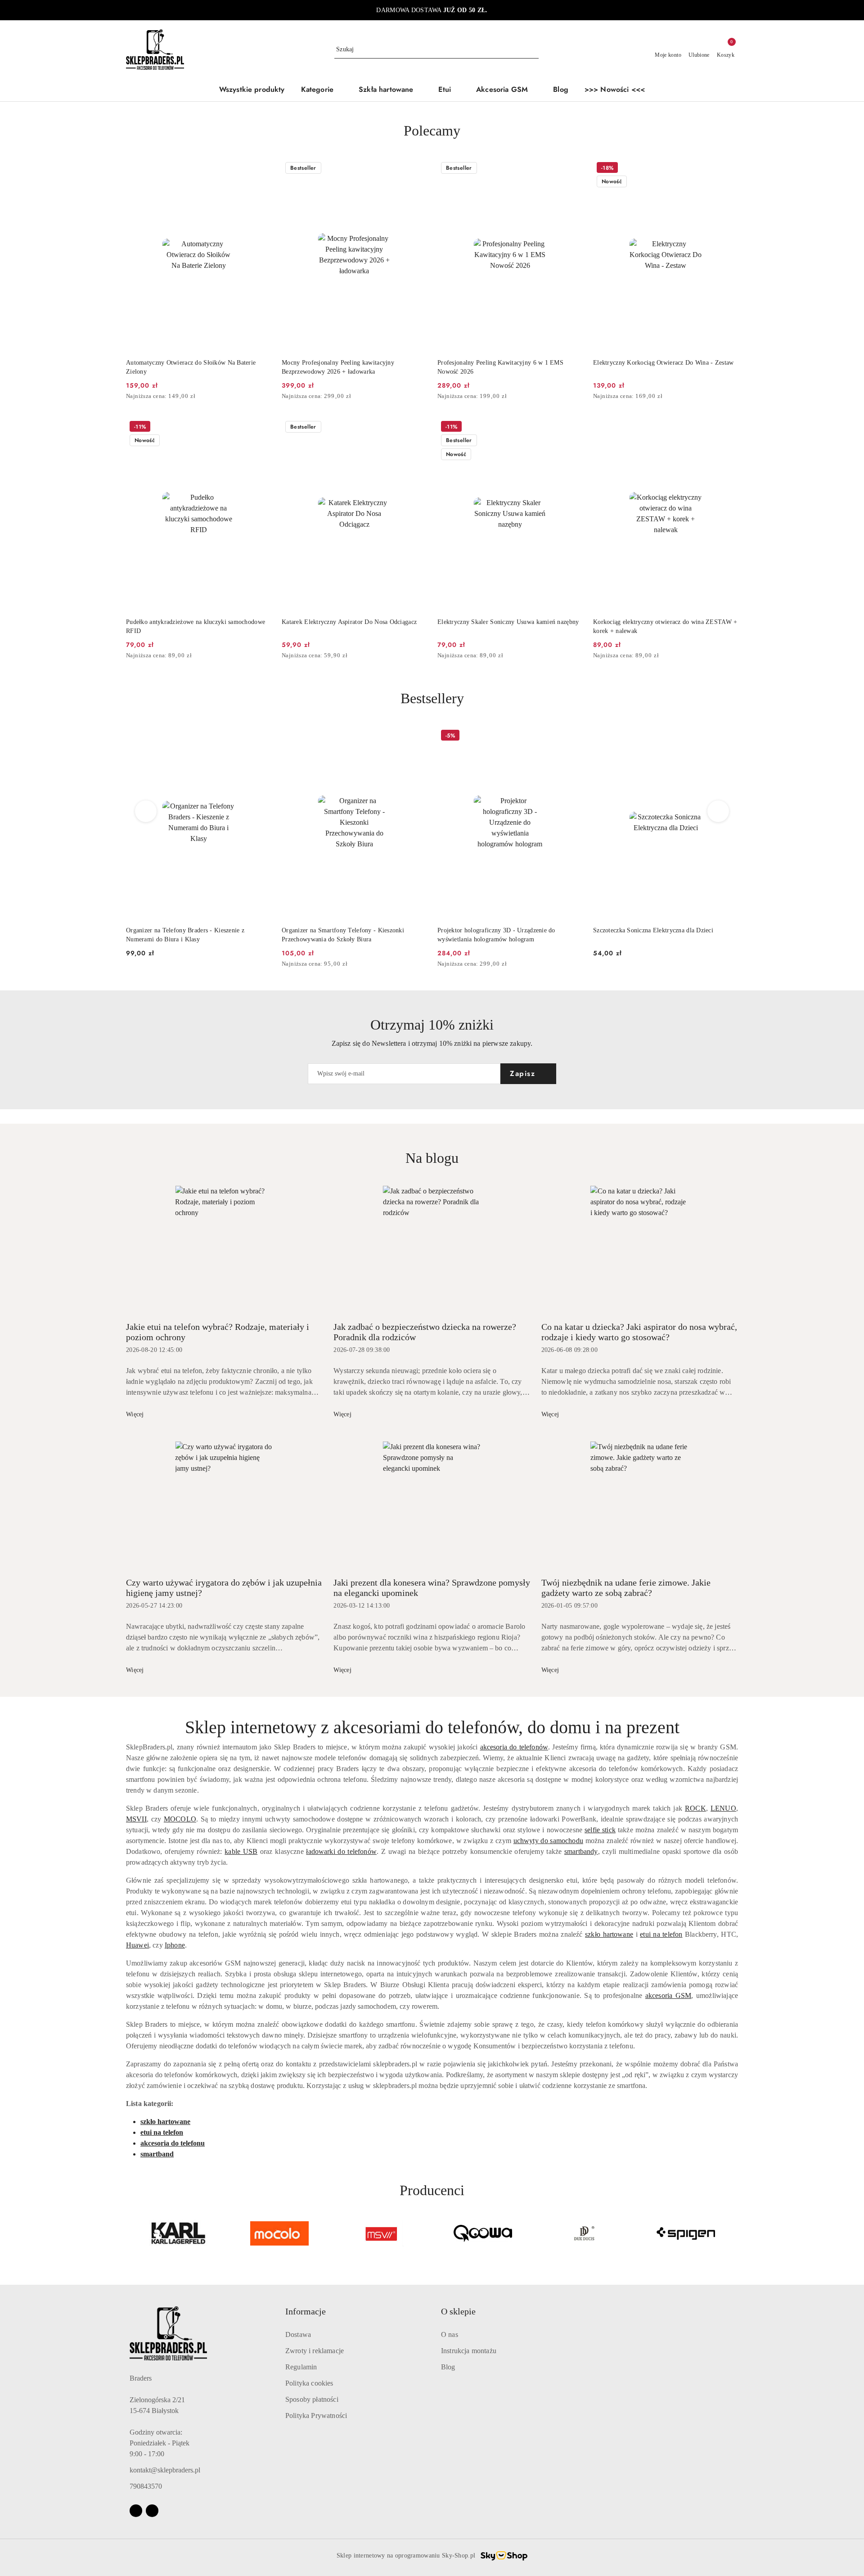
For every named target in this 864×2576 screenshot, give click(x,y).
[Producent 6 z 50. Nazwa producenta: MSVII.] (381, 2233)
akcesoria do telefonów (514, 1747)
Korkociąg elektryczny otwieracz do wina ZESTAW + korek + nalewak (665, 626)
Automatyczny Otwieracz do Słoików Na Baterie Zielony (191, 367)
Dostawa (298, 2334)
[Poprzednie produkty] (146, 811)
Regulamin (301, 2367)
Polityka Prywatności (316, 2416)
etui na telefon (661, 1934)
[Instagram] (152, 2511)
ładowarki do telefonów (341, 1851)
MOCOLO (180, 1819)
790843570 (146, 2486)
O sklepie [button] (458, 2311)
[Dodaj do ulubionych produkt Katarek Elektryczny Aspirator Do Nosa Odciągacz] (416, 428)
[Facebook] (136, 2511)
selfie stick (600, 1830)
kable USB (241, 1851)
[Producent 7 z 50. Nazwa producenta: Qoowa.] (483, 2233)
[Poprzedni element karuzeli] (130, 2233)
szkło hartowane (609, 1934)
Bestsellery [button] (432, 698)
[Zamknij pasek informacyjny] (734, 10)
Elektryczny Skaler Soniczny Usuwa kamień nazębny (508, 622)
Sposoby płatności (312, 2399)
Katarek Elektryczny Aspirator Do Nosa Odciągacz (349, 622)
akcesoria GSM (668, 1995)
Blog (448, 2367)
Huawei (137, 1945)
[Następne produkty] (718, 811)
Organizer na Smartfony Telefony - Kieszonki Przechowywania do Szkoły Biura (187, 935)
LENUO (723, 1808)
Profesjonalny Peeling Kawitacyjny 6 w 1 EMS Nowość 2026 (500, 367)
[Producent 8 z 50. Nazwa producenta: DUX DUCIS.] (585, 2233)
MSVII (136, 1819)
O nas (450, 2334)
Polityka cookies (309, 2383)
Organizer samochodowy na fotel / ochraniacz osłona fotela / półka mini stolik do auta (664, 935)
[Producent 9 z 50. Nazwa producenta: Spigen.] (686, 2233)
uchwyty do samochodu (548, 1841)
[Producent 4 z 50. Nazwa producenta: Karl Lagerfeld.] (178, 2233)
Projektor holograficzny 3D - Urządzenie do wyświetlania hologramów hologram (341, 935)
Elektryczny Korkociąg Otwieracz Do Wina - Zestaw (663, 363)
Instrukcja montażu (469, 2351)
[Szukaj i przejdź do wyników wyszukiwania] (533, 50)
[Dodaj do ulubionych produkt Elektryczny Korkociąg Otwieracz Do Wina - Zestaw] (728, 169)
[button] (322, 90)
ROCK (695, 1808)
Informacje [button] (306, 2311)
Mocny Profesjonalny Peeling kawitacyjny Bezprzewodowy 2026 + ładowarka (338, 367)
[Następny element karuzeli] (734, 2233)
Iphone (175, 1945)
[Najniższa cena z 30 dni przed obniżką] (268, 397)
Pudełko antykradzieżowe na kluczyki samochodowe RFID (196, 626)
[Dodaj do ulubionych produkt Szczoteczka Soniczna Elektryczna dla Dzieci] (572, 737)
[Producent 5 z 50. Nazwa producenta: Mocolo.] (280, 2233)
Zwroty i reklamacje (315, 2351)
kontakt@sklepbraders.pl (165, 2470)
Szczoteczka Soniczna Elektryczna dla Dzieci (497, 930)
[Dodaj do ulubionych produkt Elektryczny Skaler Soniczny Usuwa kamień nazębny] (572, 428)
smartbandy (581, 1851)
